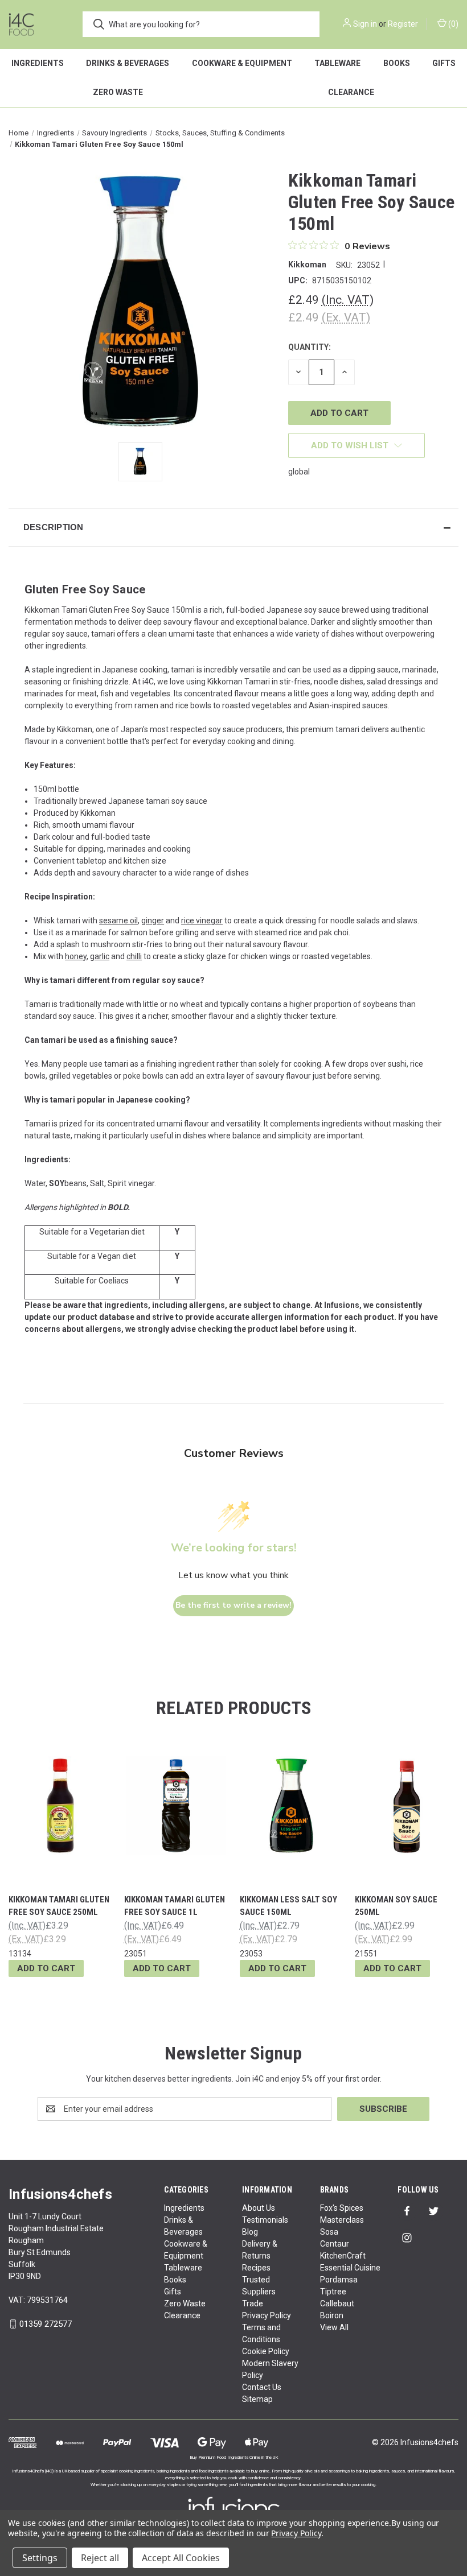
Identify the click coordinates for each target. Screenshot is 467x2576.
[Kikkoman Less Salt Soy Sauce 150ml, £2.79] (292, 1806)
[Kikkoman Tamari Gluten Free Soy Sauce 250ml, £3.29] (60, 1806)
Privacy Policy (267, 2315)
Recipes (256, 2268)
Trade (253, 2303)
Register (403, 24)
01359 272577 (46, 2324)
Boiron (332, 2315)
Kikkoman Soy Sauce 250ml (396, 1906)
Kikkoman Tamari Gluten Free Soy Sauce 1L (175, 1906)
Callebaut (337, 2303)
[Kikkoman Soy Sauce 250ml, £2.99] (407, 1806)
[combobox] (201, 24)
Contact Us (262, 2387)
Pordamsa (339, 2280)
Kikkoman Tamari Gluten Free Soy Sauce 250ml (59, 1906)
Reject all (100, 2558)
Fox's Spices (342, 2208)
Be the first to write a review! (233, 1605)
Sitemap (257, 2399)
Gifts (173, 2292)
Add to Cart (46, 1968)
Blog (250, 2232)
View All (334, 2327)
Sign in (365, 24)
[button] (233, 527)
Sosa (329, 2232)
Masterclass (342, 2220)
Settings (40, 2558)
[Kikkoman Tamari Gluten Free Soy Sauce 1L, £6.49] (176, 1806)
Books (397, 63)
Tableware (337, 63)
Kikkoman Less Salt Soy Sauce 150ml (288, 1906)
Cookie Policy (266, 2351)
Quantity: (310, 347)
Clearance (182, 2315)
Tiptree (333, 2292)
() (452, 24)
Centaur (335, 2244)
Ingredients (38, 63)
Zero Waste (118, 92)
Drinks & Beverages (128, 63)
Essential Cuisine (350, 2268)
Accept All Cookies (181, 2558)
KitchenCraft (343, 2256)
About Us (259, 2208)
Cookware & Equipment (242, 63)
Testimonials (265, 2220)
